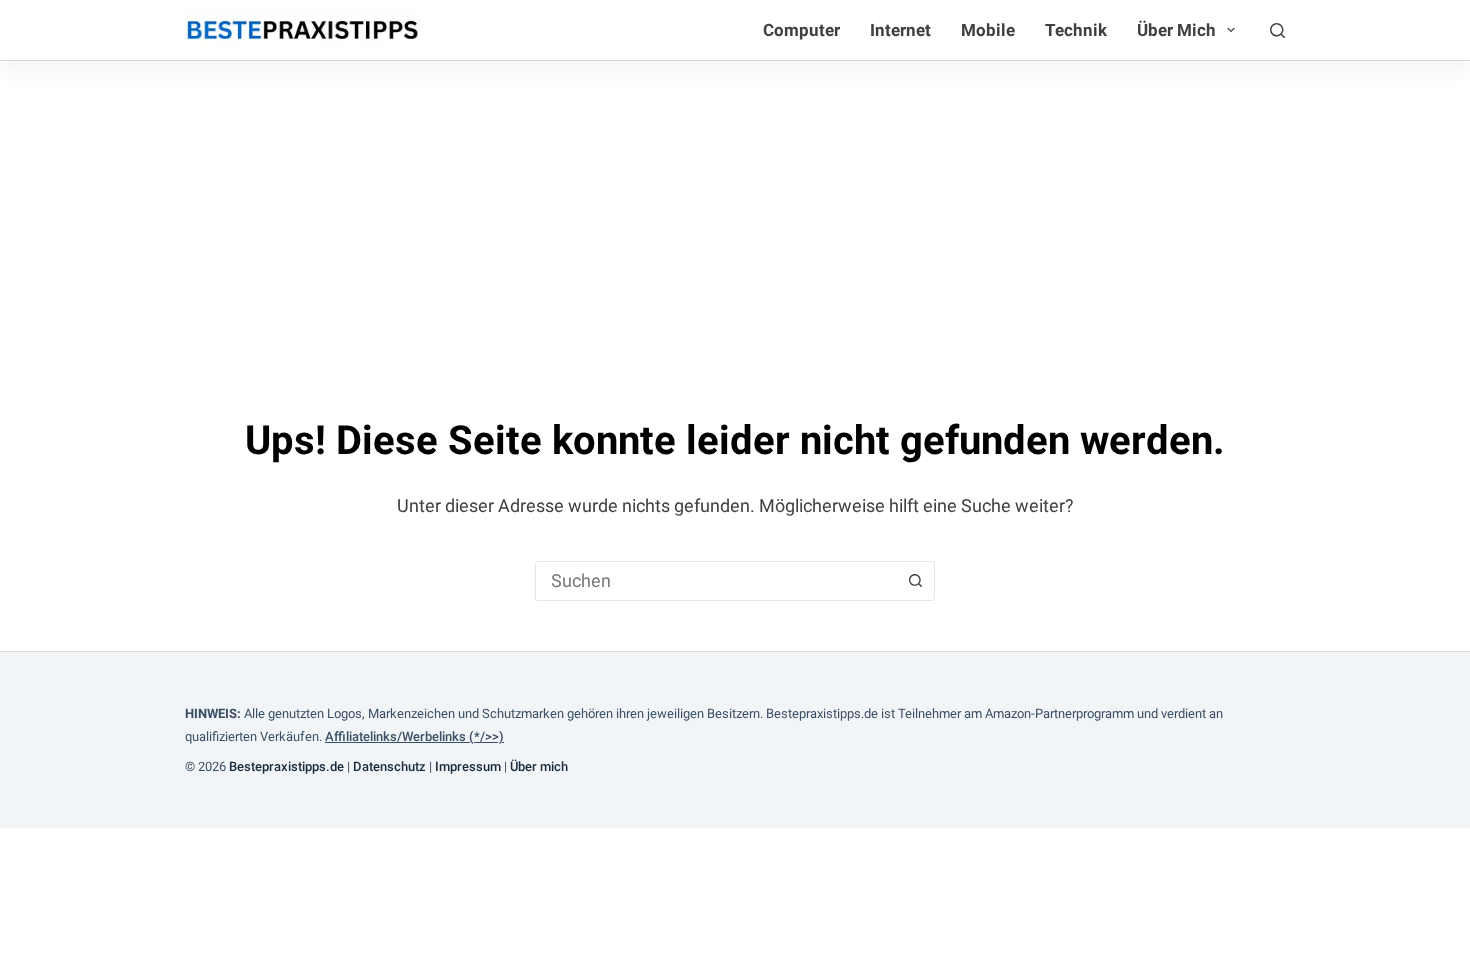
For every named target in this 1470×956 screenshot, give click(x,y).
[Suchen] (1277, 30)
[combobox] (716, 581)
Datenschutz (389, 766)
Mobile (988, 30)
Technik (1076, 30)
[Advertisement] (735, 211)
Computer (801, 30)
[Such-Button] (915, 581)
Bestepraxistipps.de (286, 766)
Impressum (468, 766)
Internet (900, 30)
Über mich (1176, 30)
